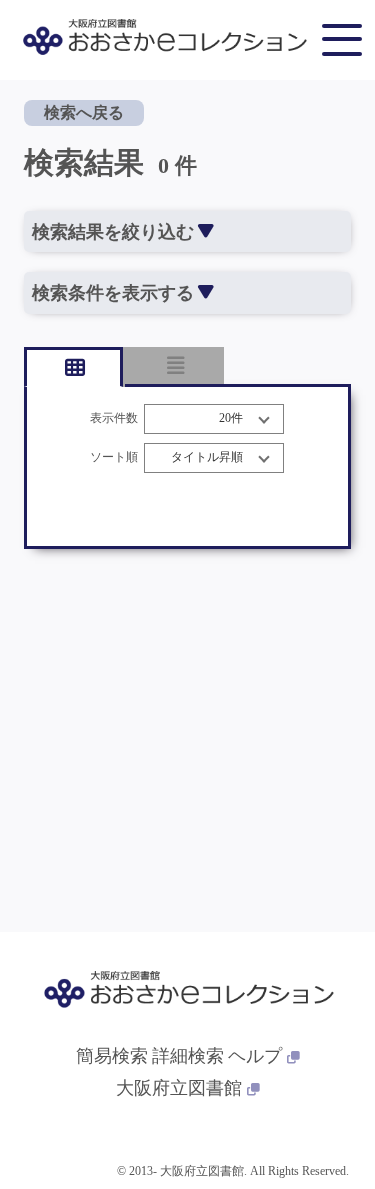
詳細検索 (188, 1056)
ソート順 (114, 457)
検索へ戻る (84, 112)
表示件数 (114, 418)
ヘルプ (255, 1056)
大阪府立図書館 (179, 1088)
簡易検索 (112, 1056)
